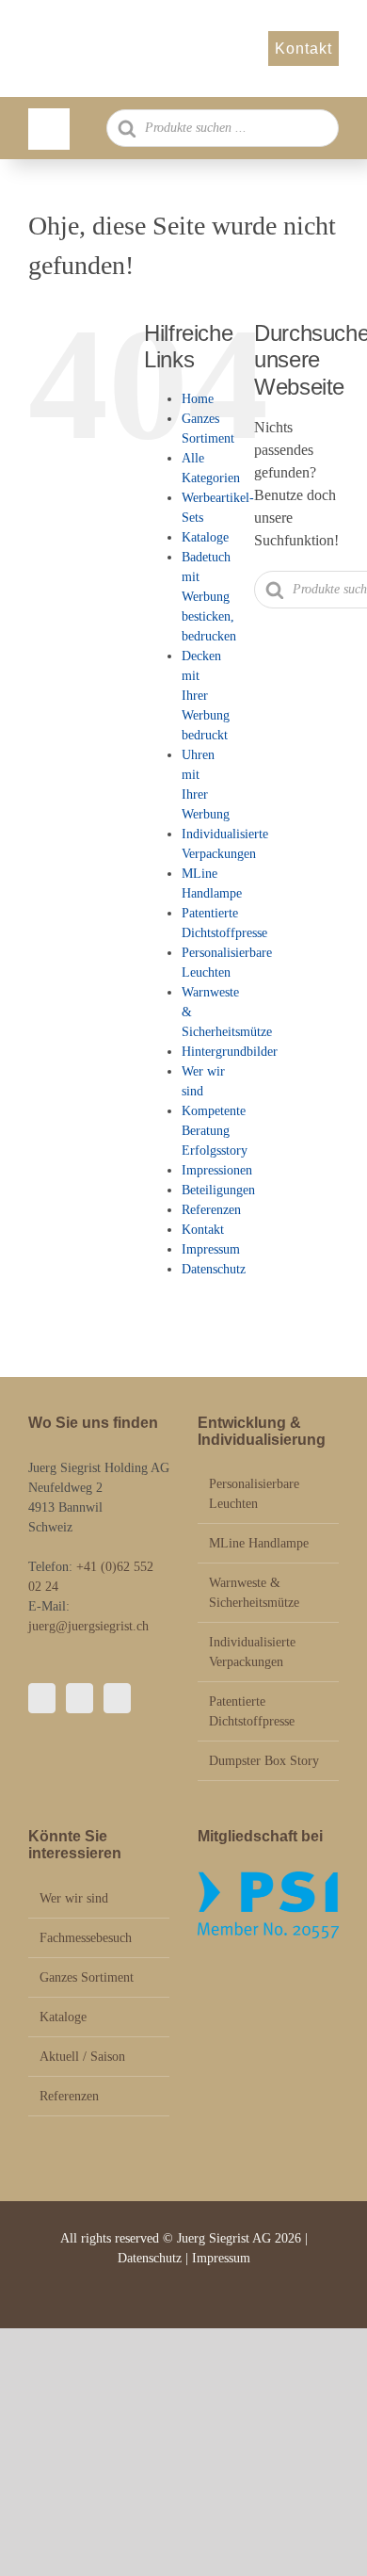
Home (198, 399)
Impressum (211, 1249)
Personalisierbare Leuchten (254, 1494)
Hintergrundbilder (230, 1052)
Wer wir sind (74, 1898)
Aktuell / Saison (82, 2057)
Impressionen (217, 1170)
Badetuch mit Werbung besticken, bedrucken (209, 597)
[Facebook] (42, 1698)
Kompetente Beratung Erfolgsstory (215, 1131)
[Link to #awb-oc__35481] (49, 129)
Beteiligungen (218, 1190)
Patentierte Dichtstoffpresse (252, 1711)
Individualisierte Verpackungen (252, 1652)
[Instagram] (80, 1698)
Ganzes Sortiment (87, 1977)
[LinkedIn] (117, 1698)
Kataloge (205, 537)
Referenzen (211, 1210)
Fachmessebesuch (86, 1938)
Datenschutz (214, 1269)
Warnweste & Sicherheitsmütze (254, 1593)
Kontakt (203, 1230)
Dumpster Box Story (264, 1761)
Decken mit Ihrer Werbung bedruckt (206, 696)
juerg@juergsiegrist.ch (88, 1626)
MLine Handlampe (259, 1543)
